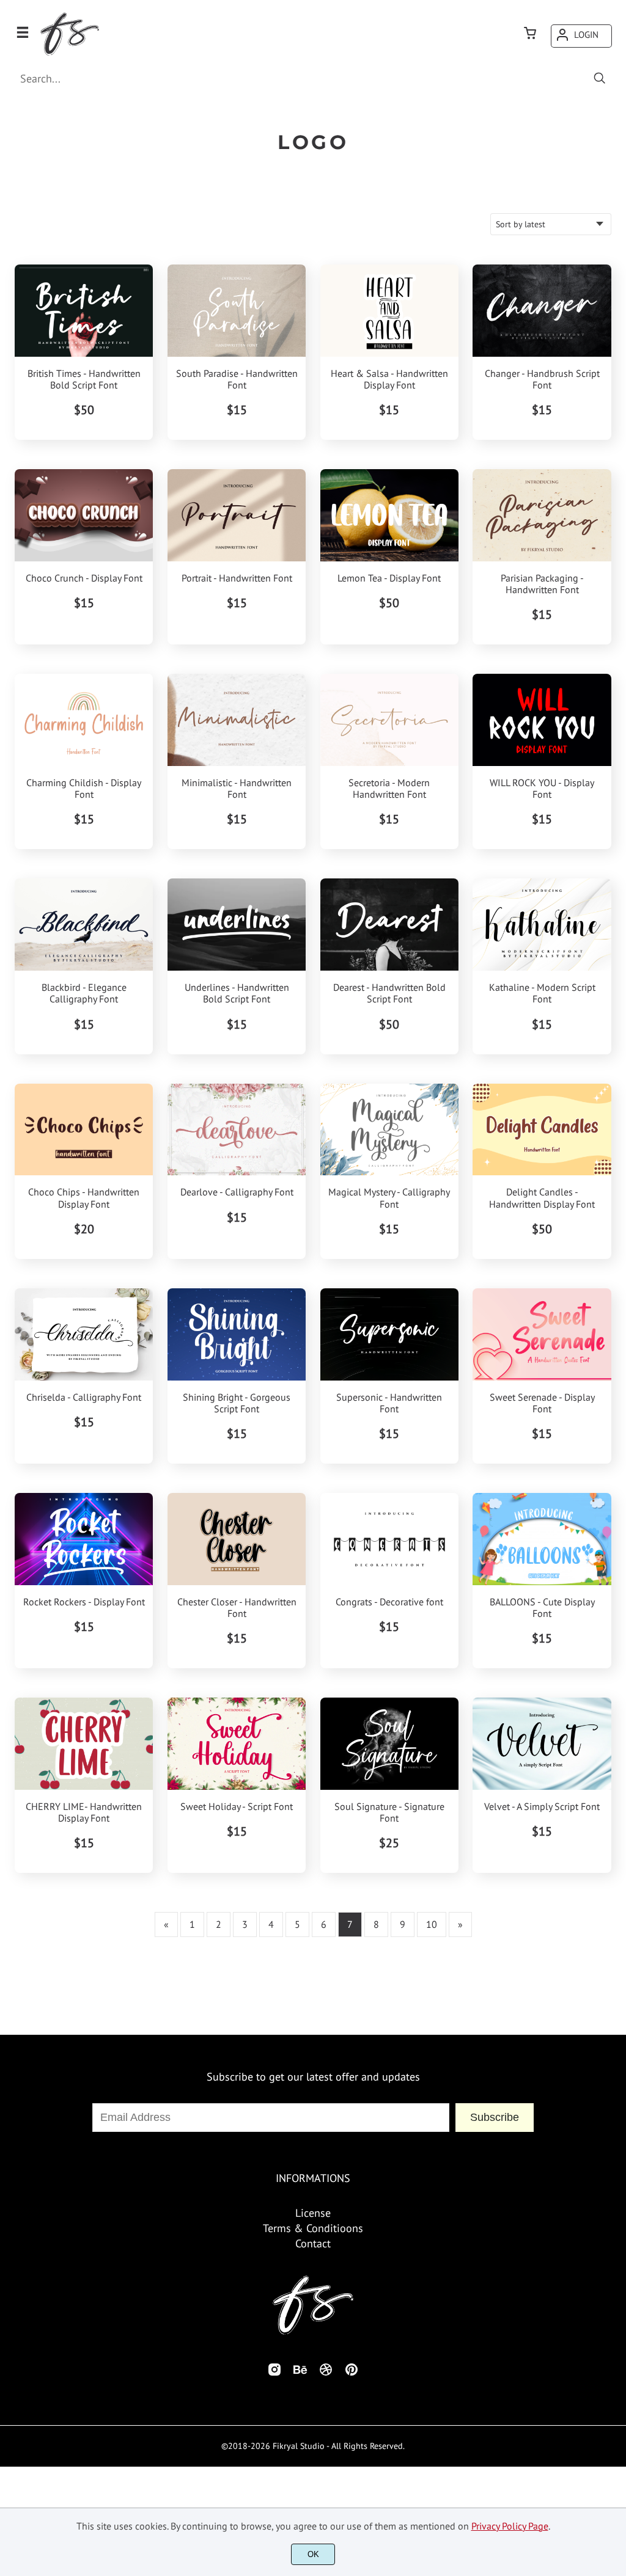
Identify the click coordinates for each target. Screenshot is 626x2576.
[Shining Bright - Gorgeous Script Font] (237, 1334)
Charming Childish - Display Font (84, 789)
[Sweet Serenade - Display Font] (542, 1334)
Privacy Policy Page (510, 2526)
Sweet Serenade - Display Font (542, 1403)
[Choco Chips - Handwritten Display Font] (84, 1130)
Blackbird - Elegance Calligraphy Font (84, 993)
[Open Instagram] (274, 2373)
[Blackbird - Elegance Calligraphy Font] (84, 925)
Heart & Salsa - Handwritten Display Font (389, 379)
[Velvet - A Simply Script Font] (542, 1744)
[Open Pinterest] (352, 2373)
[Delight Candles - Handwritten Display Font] (542, 1130)
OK (313, 2554)
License (313, 2213)
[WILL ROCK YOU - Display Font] (542, 720)
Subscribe (495, 2117)
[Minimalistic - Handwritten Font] (237, 720)
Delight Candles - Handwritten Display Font (542, 1198)
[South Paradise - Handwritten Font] (237, 311)
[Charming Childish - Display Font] (84, 720)
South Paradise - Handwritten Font (237, 379)
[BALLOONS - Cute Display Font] (542, 1539)
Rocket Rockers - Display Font (84, 1602)
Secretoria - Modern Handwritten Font (389, 789)
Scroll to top (615, 2125)
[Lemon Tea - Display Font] (389, 515)
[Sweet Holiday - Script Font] (237, 1744)
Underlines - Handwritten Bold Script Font (237, 993)
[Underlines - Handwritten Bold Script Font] (237, 925)
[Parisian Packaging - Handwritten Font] (542, 515)
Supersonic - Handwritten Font (389, 1403)
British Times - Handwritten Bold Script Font (84, 379)
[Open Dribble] (326, 2373)
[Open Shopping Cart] (530, 34)
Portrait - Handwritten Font (237, 578)
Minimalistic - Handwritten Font (237, 789)
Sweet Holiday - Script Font (237, 1807)
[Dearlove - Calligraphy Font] (237, 1130)
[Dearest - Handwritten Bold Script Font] (389, 925)
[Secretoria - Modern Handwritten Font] (389, 720)
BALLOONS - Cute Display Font (542, 1608)
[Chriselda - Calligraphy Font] (84, 1334)
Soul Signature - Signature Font (389, 1812)
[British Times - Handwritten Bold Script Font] (84, 311)
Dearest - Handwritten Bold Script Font (389, 993)
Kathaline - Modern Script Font (542, 993)
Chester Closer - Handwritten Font (237, 1608)
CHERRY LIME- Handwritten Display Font (84, 1812)
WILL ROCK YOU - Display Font (542, 789)
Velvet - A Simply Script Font (542, 1807)
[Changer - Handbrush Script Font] (542, 311)
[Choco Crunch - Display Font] (84, 515)
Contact (313, 2243)
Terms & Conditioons (313, 2228)
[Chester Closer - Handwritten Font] (237, 1539)
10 (432, 1924)
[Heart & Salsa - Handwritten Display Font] (389, 311)
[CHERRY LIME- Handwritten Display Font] (84, 1744)
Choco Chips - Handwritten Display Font (84, 1198)
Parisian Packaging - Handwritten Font (542, 584)
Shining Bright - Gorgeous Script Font (237, 1403)
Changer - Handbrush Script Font (542, 379)
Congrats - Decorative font (389, 1602)
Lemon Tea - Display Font (389, 578)
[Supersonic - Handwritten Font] (389, 1334)
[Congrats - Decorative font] (389, 1539)
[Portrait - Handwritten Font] (237, 515)
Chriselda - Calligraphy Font (84, 1397)
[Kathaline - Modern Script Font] (542, 925)
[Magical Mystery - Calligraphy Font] (389, 1130)
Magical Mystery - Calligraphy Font (389, 1198)
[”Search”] (600, 79)
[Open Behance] (300, 2373)
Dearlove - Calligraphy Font (237, 1192)
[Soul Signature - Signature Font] (389, 1744)
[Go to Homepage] (69, 54)
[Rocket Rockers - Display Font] (84, 1539)
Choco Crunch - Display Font (84, 578)
